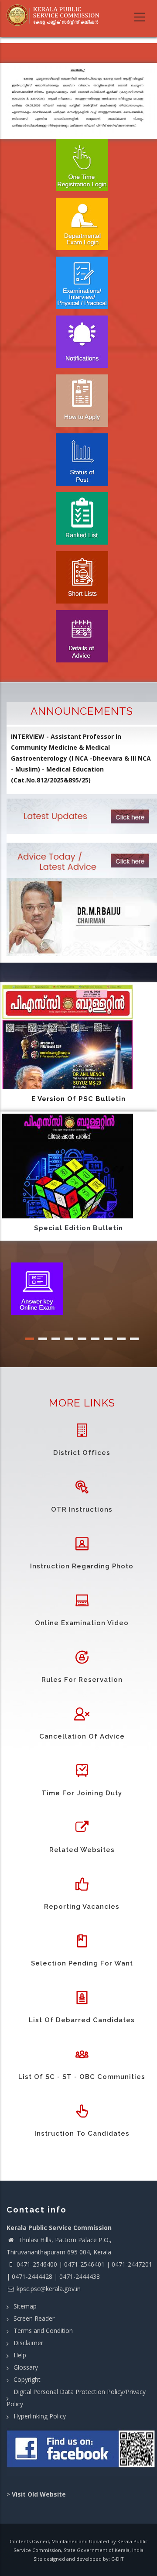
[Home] (56, 15)
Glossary (26, 2367)
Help (20, 2355)
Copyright (27, 2379)
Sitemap (25, 2306)
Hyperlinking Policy (40, 2416)
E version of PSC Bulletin (78, 1099)
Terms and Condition (43, 2331)
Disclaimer (28, 2343)
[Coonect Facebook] (82, 2452)
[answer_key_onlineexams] (37, 1288)
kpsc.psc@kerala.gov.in (49, 2289)
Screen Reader (34, 2318)
